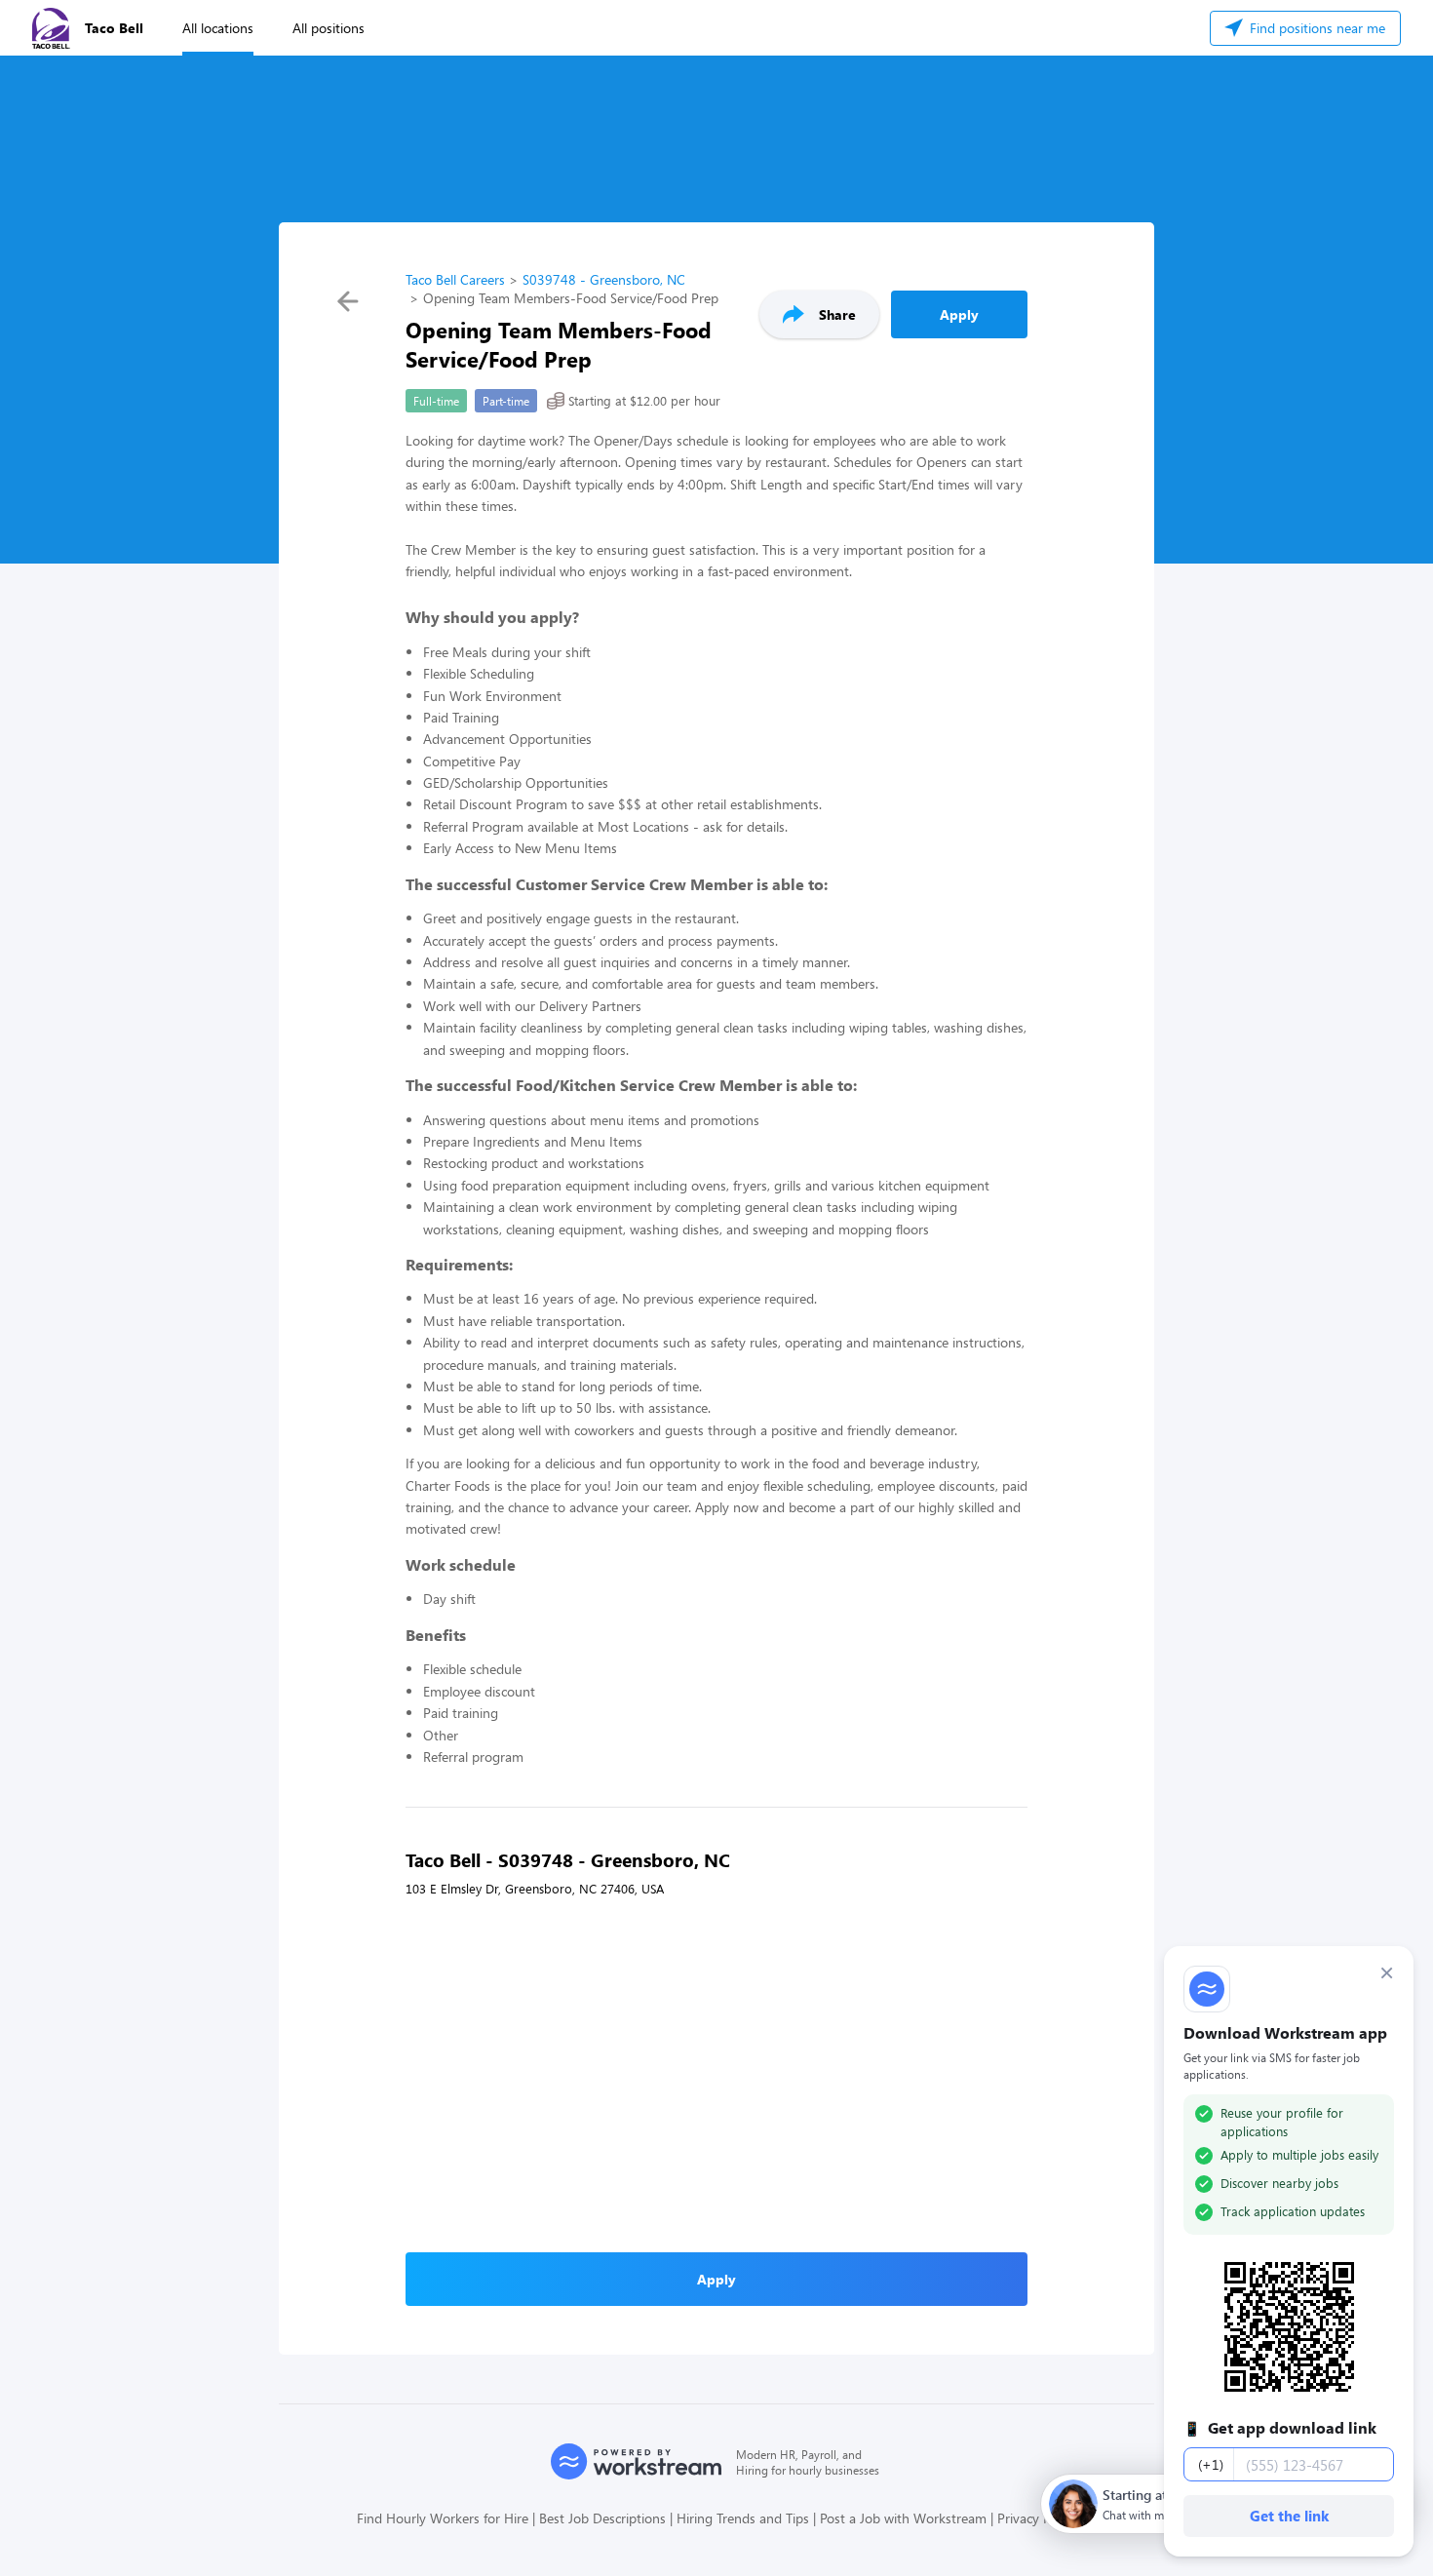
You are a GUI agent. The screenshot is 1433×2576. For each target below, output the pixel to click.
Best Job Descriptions (602, 2518)
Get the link (1289, 2516)
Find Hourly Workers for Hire (443, 2518)
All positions (329, 28)
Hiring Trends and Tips (743, 2518)
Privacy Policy (1037, 2518)
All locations (218, 28)
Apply (959, 314)
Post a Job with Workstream (903, 2518)
